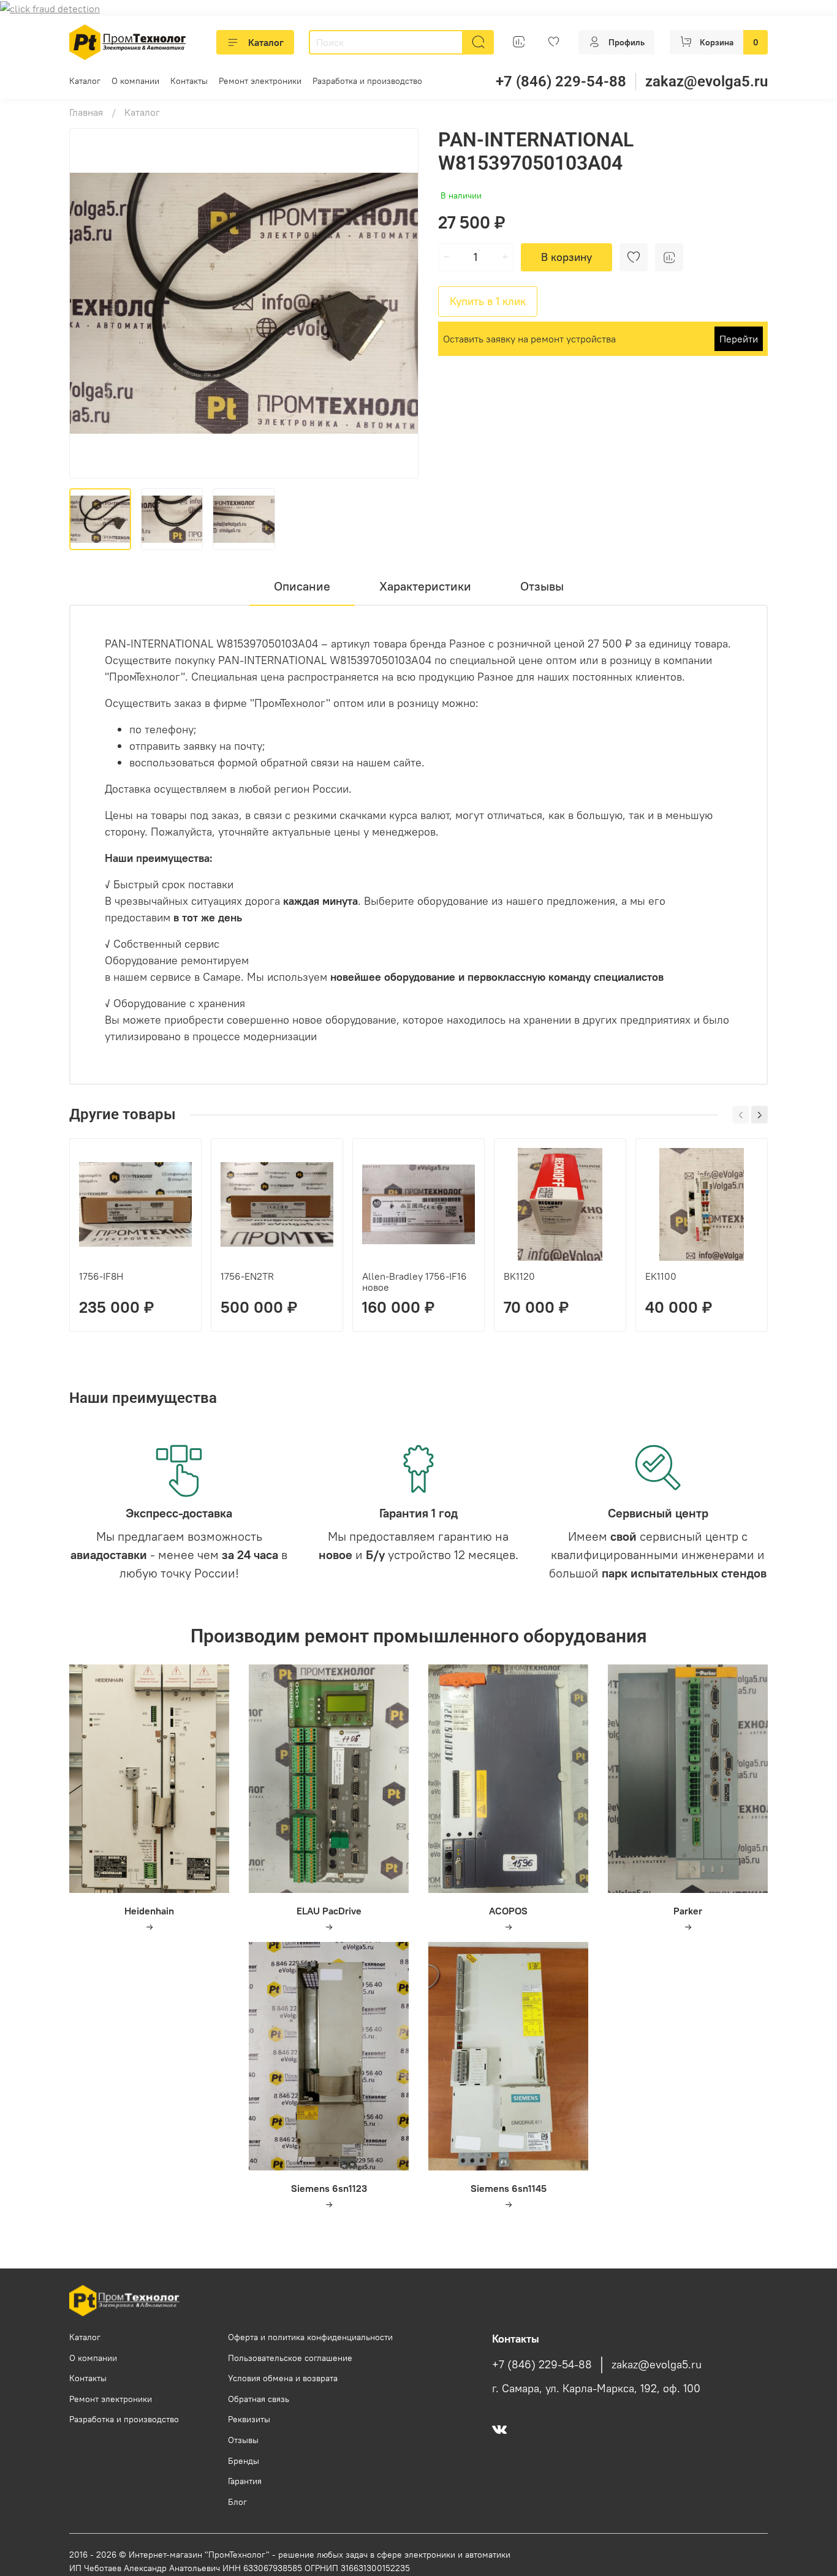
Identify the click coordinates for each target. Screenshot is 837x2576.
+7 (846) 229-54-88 (561, 81)
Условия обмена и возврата (283, 2378)
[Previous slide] (89, 303)
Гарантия (245, 2481)
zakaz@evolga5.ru (706, 81)
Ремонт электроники (260, 81)
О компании (135, 81)
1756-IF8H (101, 1276)
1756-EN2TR (247, 1276)
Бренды (244, 2461)
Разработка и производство (367, 81)
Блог (237, 2502)
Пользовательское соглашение (290, 2358)
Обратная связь (259, 2399)
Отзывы (243, 2440)
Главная (86, 112)
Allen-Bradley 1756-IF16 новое (415, 1282)
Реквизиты (249, 2419)
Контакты (189, 81)
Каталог (266, 42)
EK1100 (661, 1276)
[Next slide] (399, 303)
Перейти (739, 339)
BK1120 (519, 1276)
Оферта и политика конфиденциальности (310, 2337)
